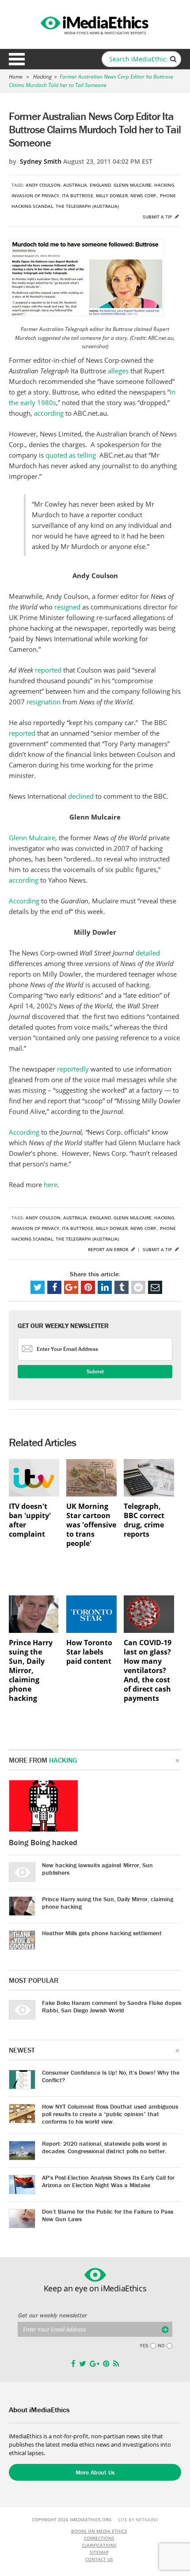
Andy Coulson (43, 185)
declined (81, 796)
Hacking (42, 77)
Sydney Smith (41, 161)
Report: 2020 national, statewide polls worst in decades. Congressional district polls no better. (104, 2147)
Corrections (99, 2538)
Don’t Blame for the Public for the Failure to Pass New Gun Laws (108, 2215)
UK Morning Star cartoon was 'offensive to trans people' (91, 1525)
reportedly (73, 1069)
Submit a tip (158, 217)
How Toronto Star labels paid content (89, 1652)
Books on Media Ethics (99, 2531)
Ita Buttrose (78, 196)
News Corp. (144, 196)
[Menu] (17, 59)
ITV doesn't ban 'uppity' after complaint (30, 1520)
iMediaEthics (95, 24)
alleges (118, 371)
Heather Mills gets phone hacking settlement (102, 1933)
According (24, 901)
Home (16, 77)
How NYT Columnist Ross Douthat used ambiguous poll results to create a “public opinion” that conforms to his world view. (110, 2114)
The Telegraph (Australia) (87, 206)
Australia (75, 185)
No (161, 2346)
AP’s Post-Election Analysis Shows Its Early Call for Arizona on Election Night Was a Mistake (108, 2181)
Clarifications (99, 2545)
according (49, 413)
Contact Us (99, 2559)
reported (48, 670)
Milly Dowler (112, 196)
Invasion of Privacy (35, 196)
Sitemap (99, 2552)
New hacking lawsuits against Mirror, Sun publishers (97, 1869)
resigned (67, 607)
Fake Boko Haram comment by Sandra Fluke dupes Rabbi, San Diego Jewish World (112, 2006)
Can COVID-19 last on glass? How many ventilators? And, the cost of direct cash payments (148, 1671)
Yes (144, 2346)
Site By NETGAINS (138, 2520)
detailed (148, 953)
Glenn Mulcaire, (33, 838)
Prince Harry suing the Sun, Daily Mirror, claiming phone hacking (31, 1671)
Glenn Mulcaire (133, 185)
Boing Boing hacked (43, 1842)
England (100, 185)
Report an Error (109, 1249)
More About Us (95, 2472)
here (51, 1185)
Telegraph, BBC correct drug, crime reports (144, 1520)
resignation (44, 702)
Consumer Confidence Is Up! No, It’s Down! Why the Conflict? (111, 2076)
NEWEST (22, 2050)
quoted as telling (72, 455)
